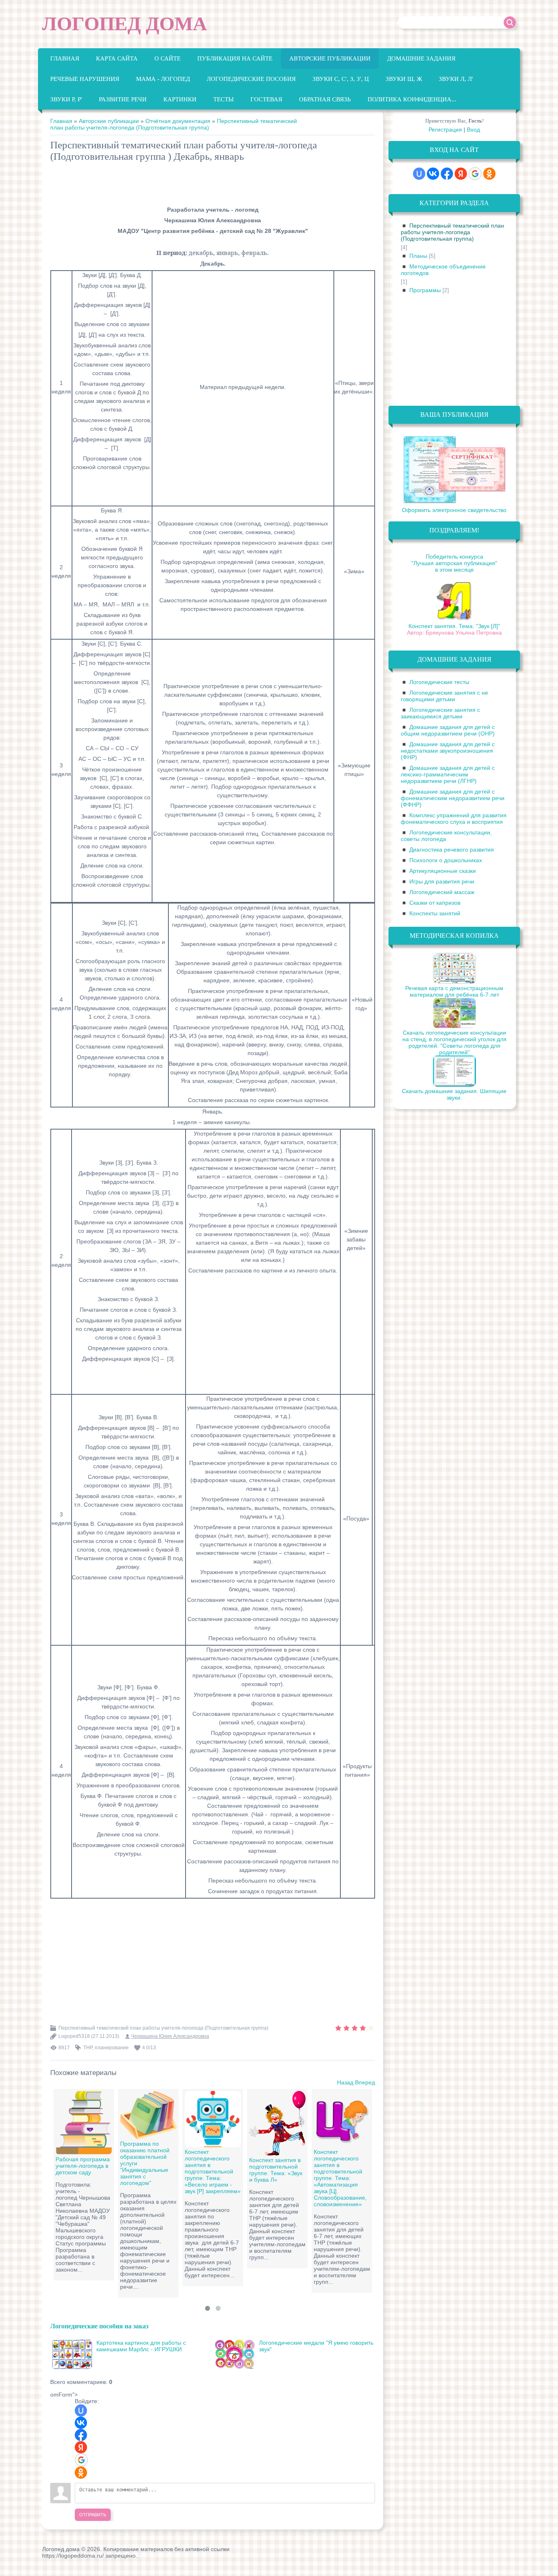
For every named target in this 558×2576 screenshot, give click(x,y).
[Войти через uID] (81, 2411)
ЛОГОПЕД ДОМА (125, 23)
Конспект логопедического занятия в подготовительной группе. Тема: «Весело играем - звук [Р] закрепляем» (213, 2171)
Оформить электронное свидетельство (454, 510)
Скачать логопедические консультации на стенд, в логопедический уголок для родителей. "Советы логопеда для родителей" (454, 1042)
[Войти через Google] (81, 2460)
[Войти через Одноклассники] (81, 2473)
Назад (345, 2082)
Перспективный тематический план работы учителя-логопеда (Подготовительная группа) (174, 124)
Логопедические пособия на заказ (99, 2326)
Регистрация (445, 130)
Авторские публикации (109, 121)
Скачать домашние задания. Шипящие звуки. (454, 1094)
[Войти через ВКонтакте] (81, 2423)
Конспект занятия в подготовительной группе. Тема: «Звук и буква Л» (276, 2170)
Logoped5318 (74, 2036)
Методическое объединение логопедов (443, 270)
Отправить (93, 2515)
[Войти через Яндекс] (81, 2447)
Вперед (365, 2082)
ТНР (88, 2048)
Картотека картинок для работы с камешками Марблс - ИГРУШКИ (141, 2346)
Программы (425, 290)
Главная (61, 121)
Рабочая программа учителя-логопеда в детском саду (83, 2166)
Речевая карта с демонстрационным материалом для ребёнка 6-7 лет (454, 991)
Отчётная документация (178, 121)
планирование (112, 2048)
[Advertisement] (199, 185)
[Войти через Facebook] (81, 2435)
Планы (418, 256)
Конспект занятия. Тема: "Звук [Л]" (454, 626)
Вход (473, 130)
